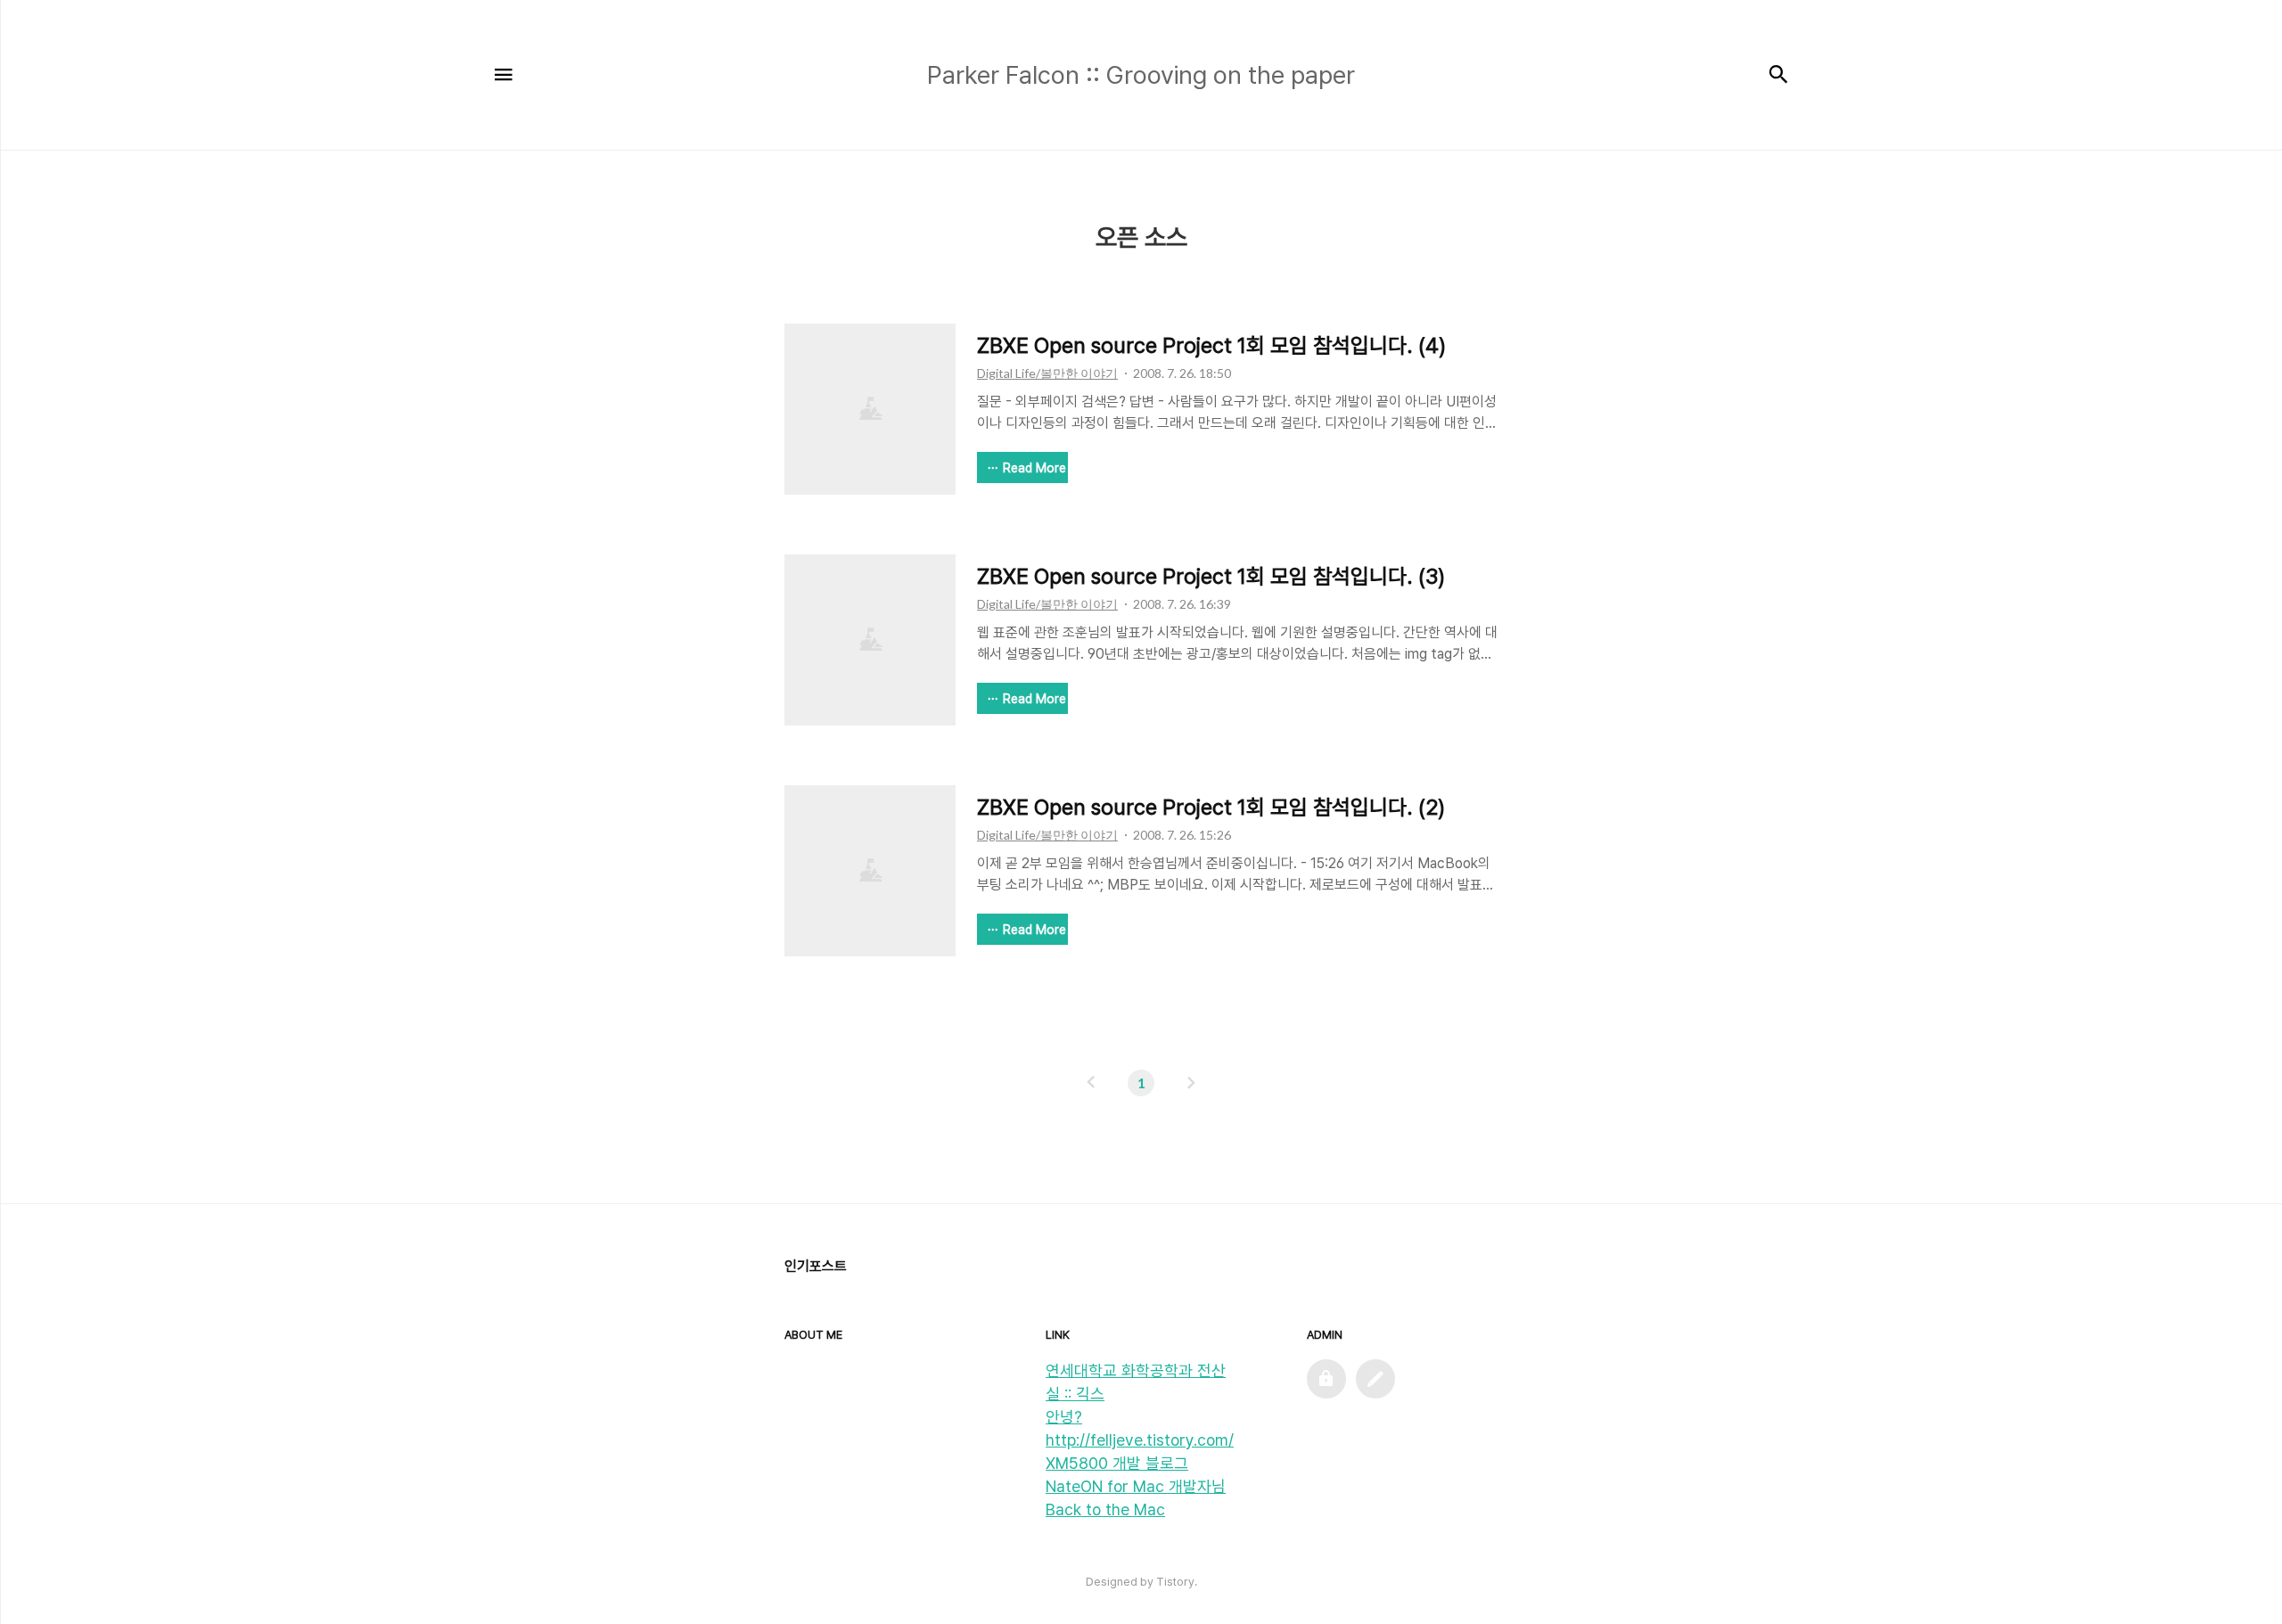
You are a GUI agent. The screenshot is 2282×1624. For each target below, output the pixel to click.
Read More (1034, 468)
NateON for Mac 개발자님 (1136, 1486)
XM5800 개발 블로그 (1117, 1463)
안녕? (1064, 1417)
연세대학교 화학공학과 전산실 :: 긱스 (1136, 1382)
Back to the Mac (1105, 1509)
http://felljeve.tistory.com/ (1140, 1440)
